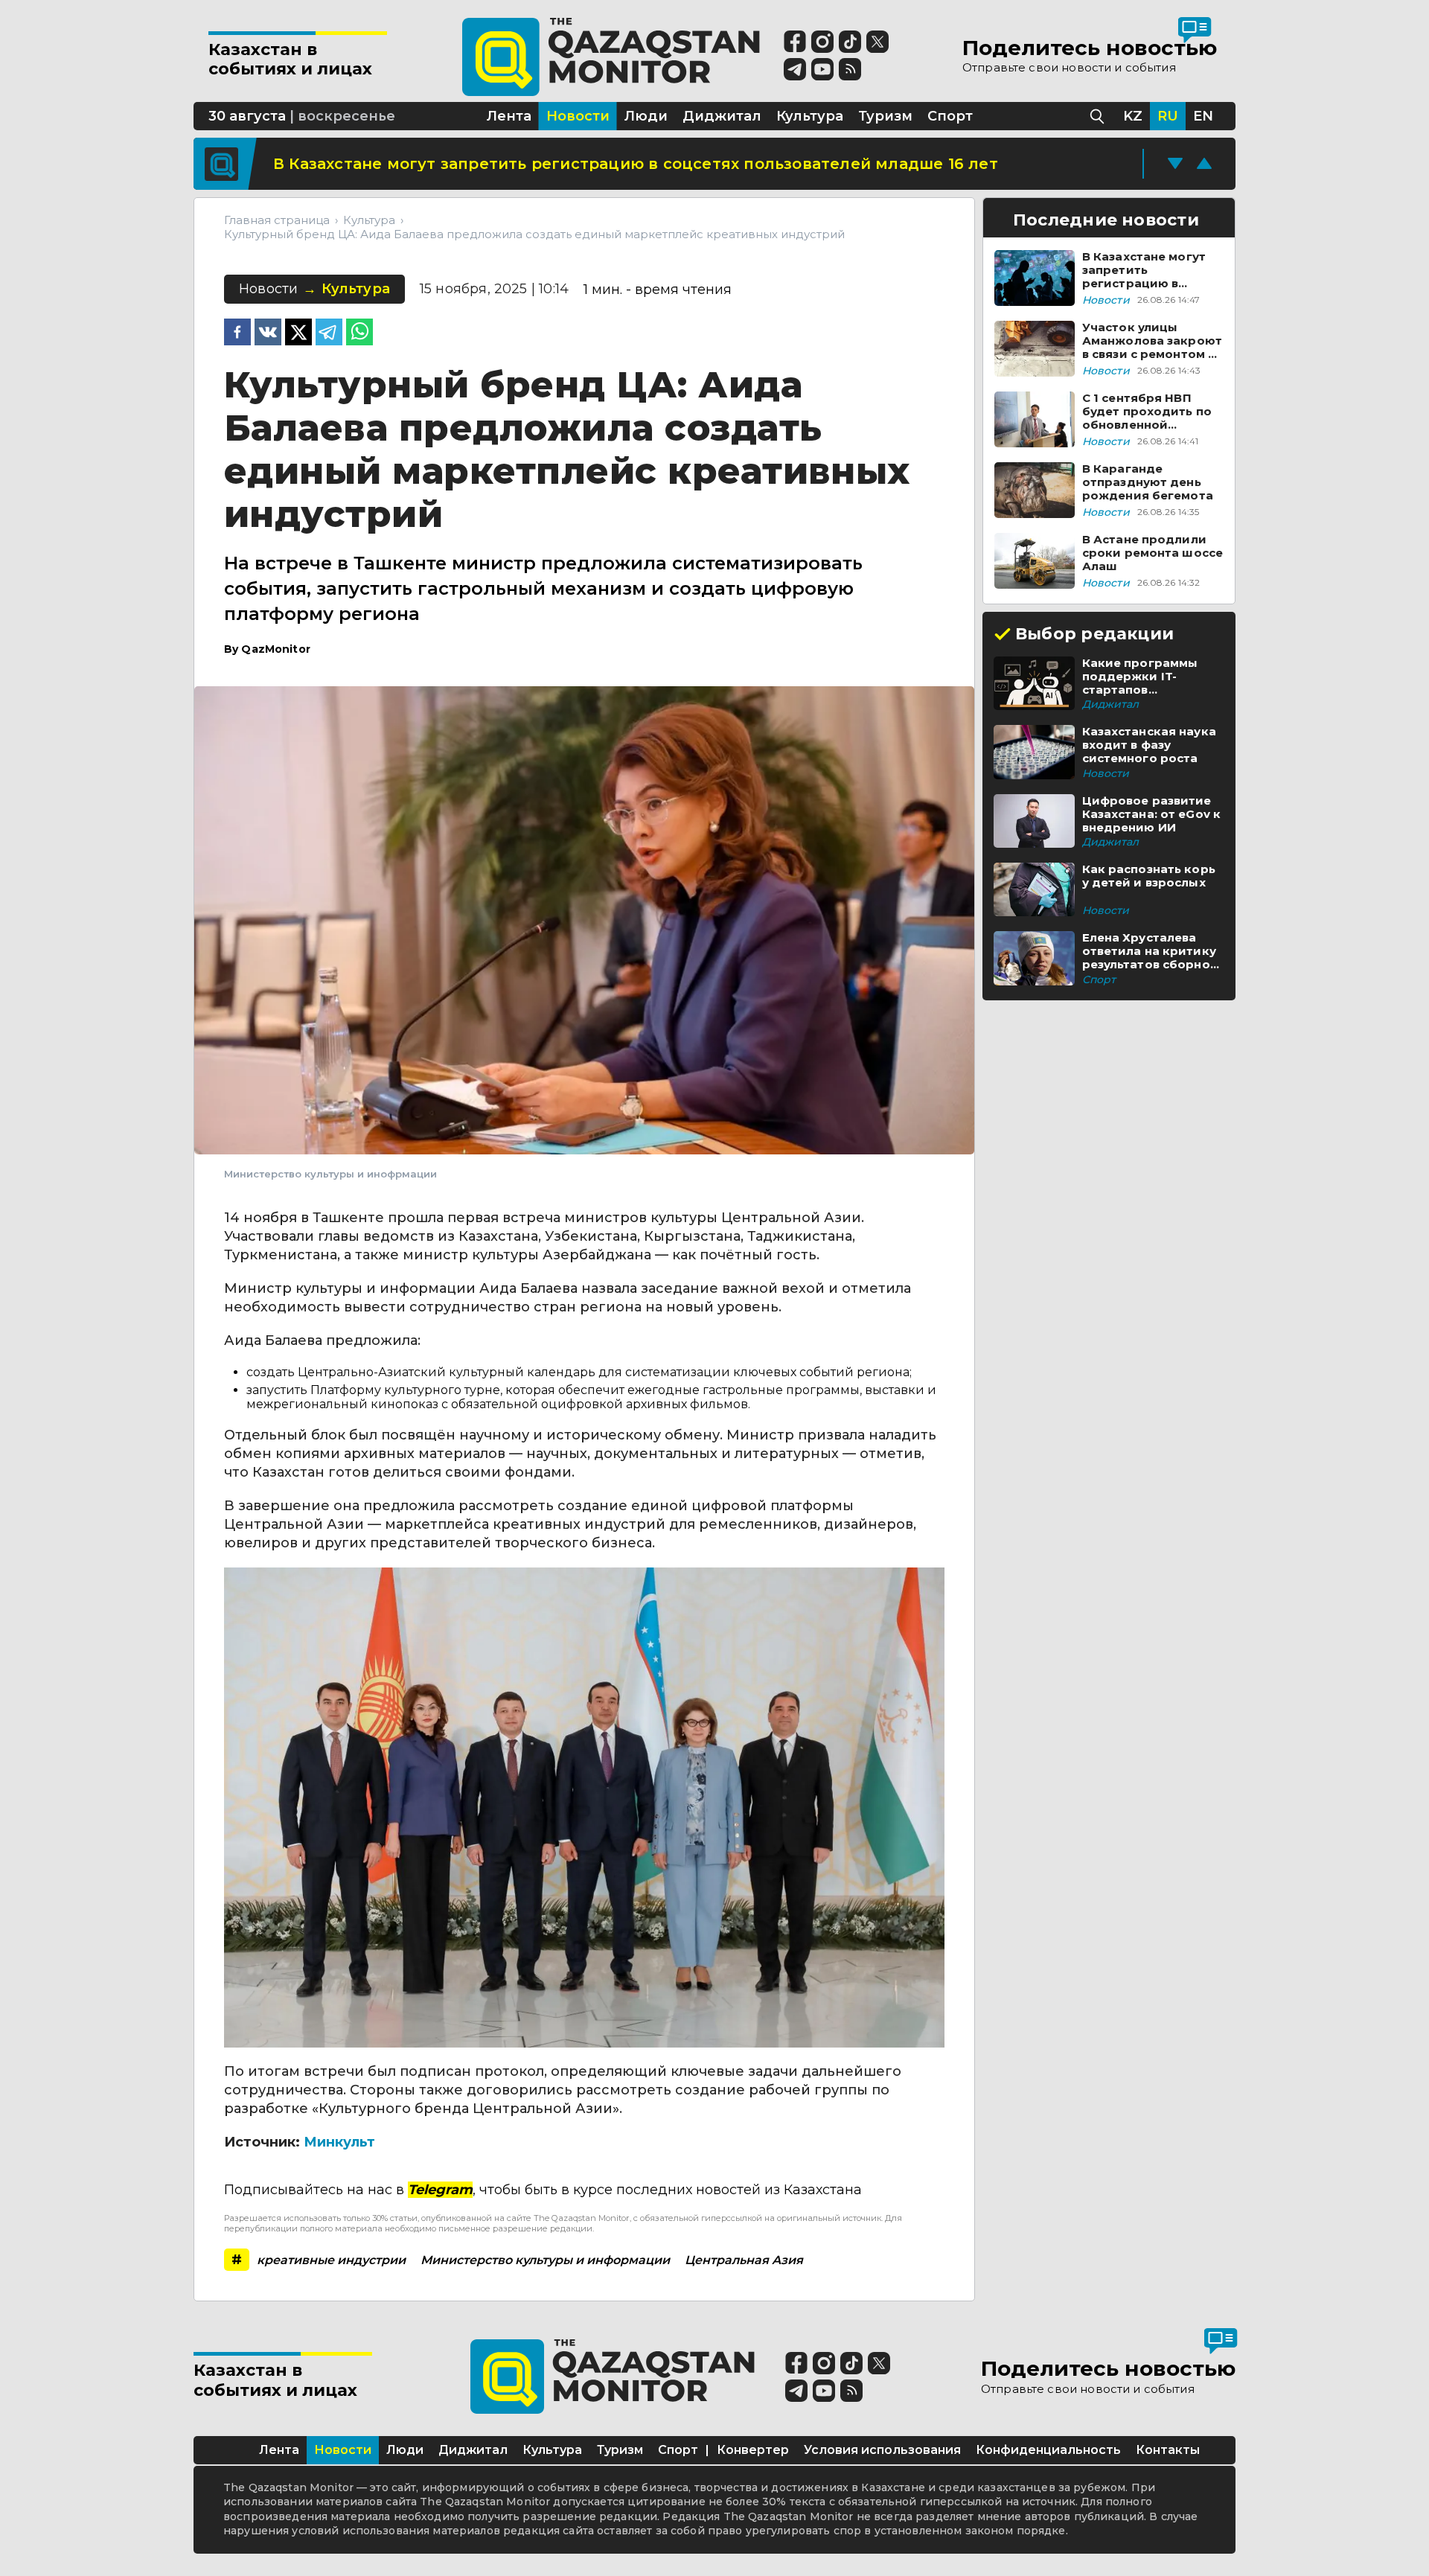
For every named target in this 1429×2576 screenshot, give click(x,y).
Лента (279, 2450)
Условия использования (882, 2450)
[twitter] (298, 333)
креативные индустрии (331, 2260)
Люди (405, 2450)
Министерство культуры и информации (545, 2260)
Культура (552, 2450)
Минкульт (339, 2142)
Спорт (678, 2450)
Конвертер (753, 2450)
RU (1168, 116)
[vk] (268, 333)
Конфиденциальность (1048, 2450)
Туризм (620, 2450)
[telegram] (329, 333)
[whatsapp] (359, 333)
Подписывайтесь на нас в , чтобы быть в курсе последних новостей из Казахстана (543, 2190)
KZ (1133, 116)
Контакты (1168, 2450)
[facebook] (237, 333)
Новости (343, 2450)
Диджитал (473, 2450)
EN (1203, 116)
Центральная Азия (744, 2260)
